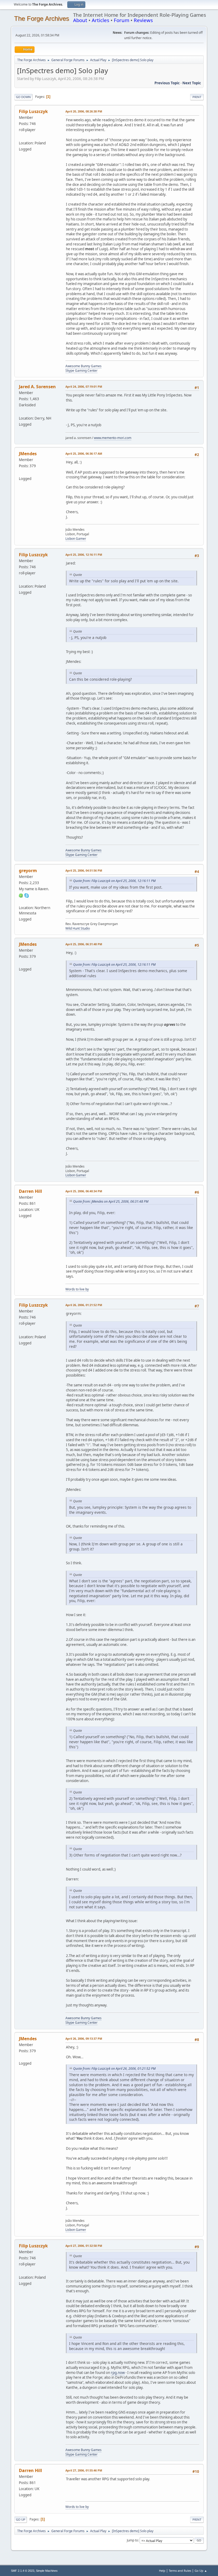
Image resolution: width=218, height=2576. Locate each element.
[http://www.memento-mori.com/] (21, 412)
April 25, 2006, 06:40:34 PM (84, 1191)
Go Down (23, 97)
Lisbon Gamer (76, 539)
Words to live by (77, 1289)
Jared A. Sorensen (37, 387)
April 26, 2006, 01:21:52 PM (84, 1305)
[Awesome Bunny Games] (21, 137)
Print (197, 97)
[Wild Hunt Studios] (21, 901)
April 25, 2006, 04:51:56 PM (84, 870)
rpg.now (118, 2373)
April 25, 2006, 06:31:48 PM (84, 944)
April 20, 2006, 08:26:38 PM (84, 111)
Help (162, 2571)
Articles (100, 20)
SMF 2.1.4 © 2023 (23, 2571)
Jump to (132, 2540)
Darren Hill (30, 1191)
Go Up (21, 2519)
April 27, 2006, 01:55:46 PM (84, 2470)
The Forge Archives (42, 18)
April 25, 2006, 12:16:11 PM (84, 555)
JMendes (28, 454)
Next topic (192, 83)
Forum (121, 20)
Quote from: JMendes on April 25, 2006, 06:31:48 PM (111, 1201)
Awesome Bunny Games (83, 366)
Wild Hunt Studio (78, 928)
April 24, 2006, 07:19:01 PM (84, 386)
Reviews (143, 20)
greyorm (28, 871)
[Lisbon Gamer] (21, 472)
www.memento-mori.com (113, 438)
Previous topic (167, 83)
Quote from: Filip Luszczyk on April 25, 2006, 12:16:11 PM (114, 881)
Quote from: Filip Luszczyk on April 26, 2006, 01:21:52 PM (114, 2069)
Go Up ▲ (201, 2571)
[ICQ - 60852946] (21, 895)
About (80, 20)
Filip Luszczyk (33, 111)
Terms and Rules (180, 2571)
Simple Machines (47, 2571)
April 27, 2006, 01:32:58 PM (84, 2246)
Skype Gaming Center (81, 371)
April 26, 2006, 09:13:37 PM (84, 2038)
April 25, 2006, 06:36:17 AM (84, 453)
